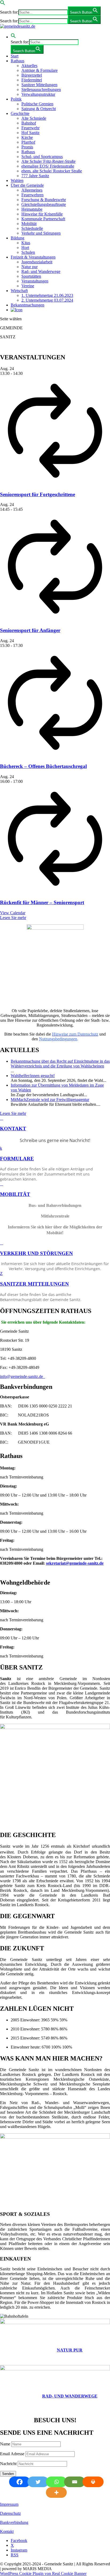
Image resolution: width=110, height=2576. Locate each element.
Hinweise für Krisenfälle (42, 214)
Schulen (28, 252)
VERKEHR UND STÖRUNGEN (36, 1253)
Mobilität (29, 224)
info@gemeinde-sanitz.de (23, 1376)
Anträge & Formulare (40, 70)
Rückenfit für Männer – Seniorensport (42, 902)
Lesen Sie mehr (13, 918)
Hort (25, 248)
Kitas (26, 243)
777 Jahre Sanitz (35, 176)
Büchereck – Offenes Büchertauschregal (43, 766)
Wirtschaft (19, 291)
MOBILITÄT (15, 1194)
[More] (55, 2492)
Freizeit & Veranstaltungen (33, 257)
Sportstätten (31, 276)
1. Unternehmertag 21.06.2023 (47, 295)
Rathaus (17, 61)
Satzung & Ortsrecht (39, 109)
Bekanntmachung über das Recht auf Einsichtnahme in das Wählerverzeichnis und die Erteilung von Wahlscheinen (60, 1064)
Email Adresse (12, 2454)
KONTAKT (13, 1129)
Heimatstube (32, 209)
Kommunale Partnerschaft (43, 219)
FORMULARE (17, 1159)
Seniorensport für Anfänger (30, 630)
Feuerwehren (32, 195)
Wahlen (17, 180)
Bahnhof (29, 123)
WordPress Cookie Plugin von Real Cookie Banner (43, 2573)
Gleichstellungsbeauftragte (44, 204)
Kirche (27, 137)
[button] (3, 4)
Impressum (9, 2504)
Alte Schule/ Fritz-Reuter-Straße (48, 161)
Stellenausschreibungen (41, 90)
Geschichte (20, 113)
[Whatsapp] (55, 2482)
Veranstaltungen (35, 281)
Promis (27, 147)
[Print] (92, 2482)
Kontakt (7, 2531)
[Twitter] (37, 2482)
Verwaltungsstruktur (38, 94)
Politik (16, 99)
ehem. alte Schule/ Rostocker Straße (52, 171)
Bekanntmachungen (27, 305)
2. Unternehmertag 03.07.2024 (47, 300)
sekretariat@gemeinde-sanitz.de (75, 1563)
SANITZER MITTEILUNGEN (34, 1284)
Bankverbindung (14, 2522)
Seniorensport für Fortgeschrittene (38, 494)
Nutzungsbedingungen (58, 1039)
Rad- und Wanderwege (41, 271)
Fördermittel (32, 80)
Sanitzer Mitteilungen (39, 85)
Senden (8, 2474)
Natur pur (30, 267)
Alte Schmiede (34, 118)
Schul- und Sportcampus (42, 157)
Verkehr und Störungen (41, 233)
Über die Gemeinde (27, 185)
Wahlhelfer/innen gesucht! (33, 1076)
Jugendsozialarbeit (37, 262)
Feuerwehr (30, 128)
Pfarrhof (28, 142)
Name (5, 2444)
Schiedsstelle (32, 228)
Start (15, 56)
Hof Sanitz (30, 133)
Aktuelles (29, 66)
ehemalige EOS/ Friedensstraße (48, 166)
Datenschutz (10, 2513)
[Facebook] (18, 2482)
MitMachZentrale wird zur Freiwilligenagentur (50, 1100)
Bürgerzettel (32, 75)
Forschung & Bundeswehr (44, 200)
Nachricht (8, 2464)
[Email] (73, 2482)
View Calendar (13, 913)
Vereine (28, 286)
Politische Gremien (37, 104)
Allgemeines (32, 190)
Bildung (17, 238)
